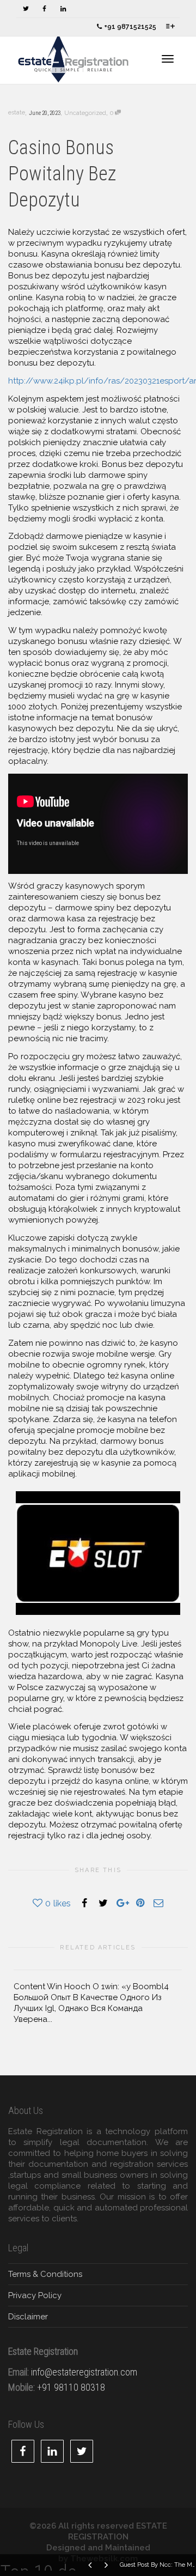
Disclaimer (28, 2317)
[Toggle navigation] (168, 59)
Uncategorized (85, 113)
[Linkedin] (63, 9)
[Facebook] (44, 9)
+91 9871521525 (129, 27)
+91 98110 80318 (71, 2387)
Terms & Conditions (45, 2274)
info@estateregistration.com (84, 2372)
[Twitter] (26, 9)
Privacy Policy (35, 2295)
